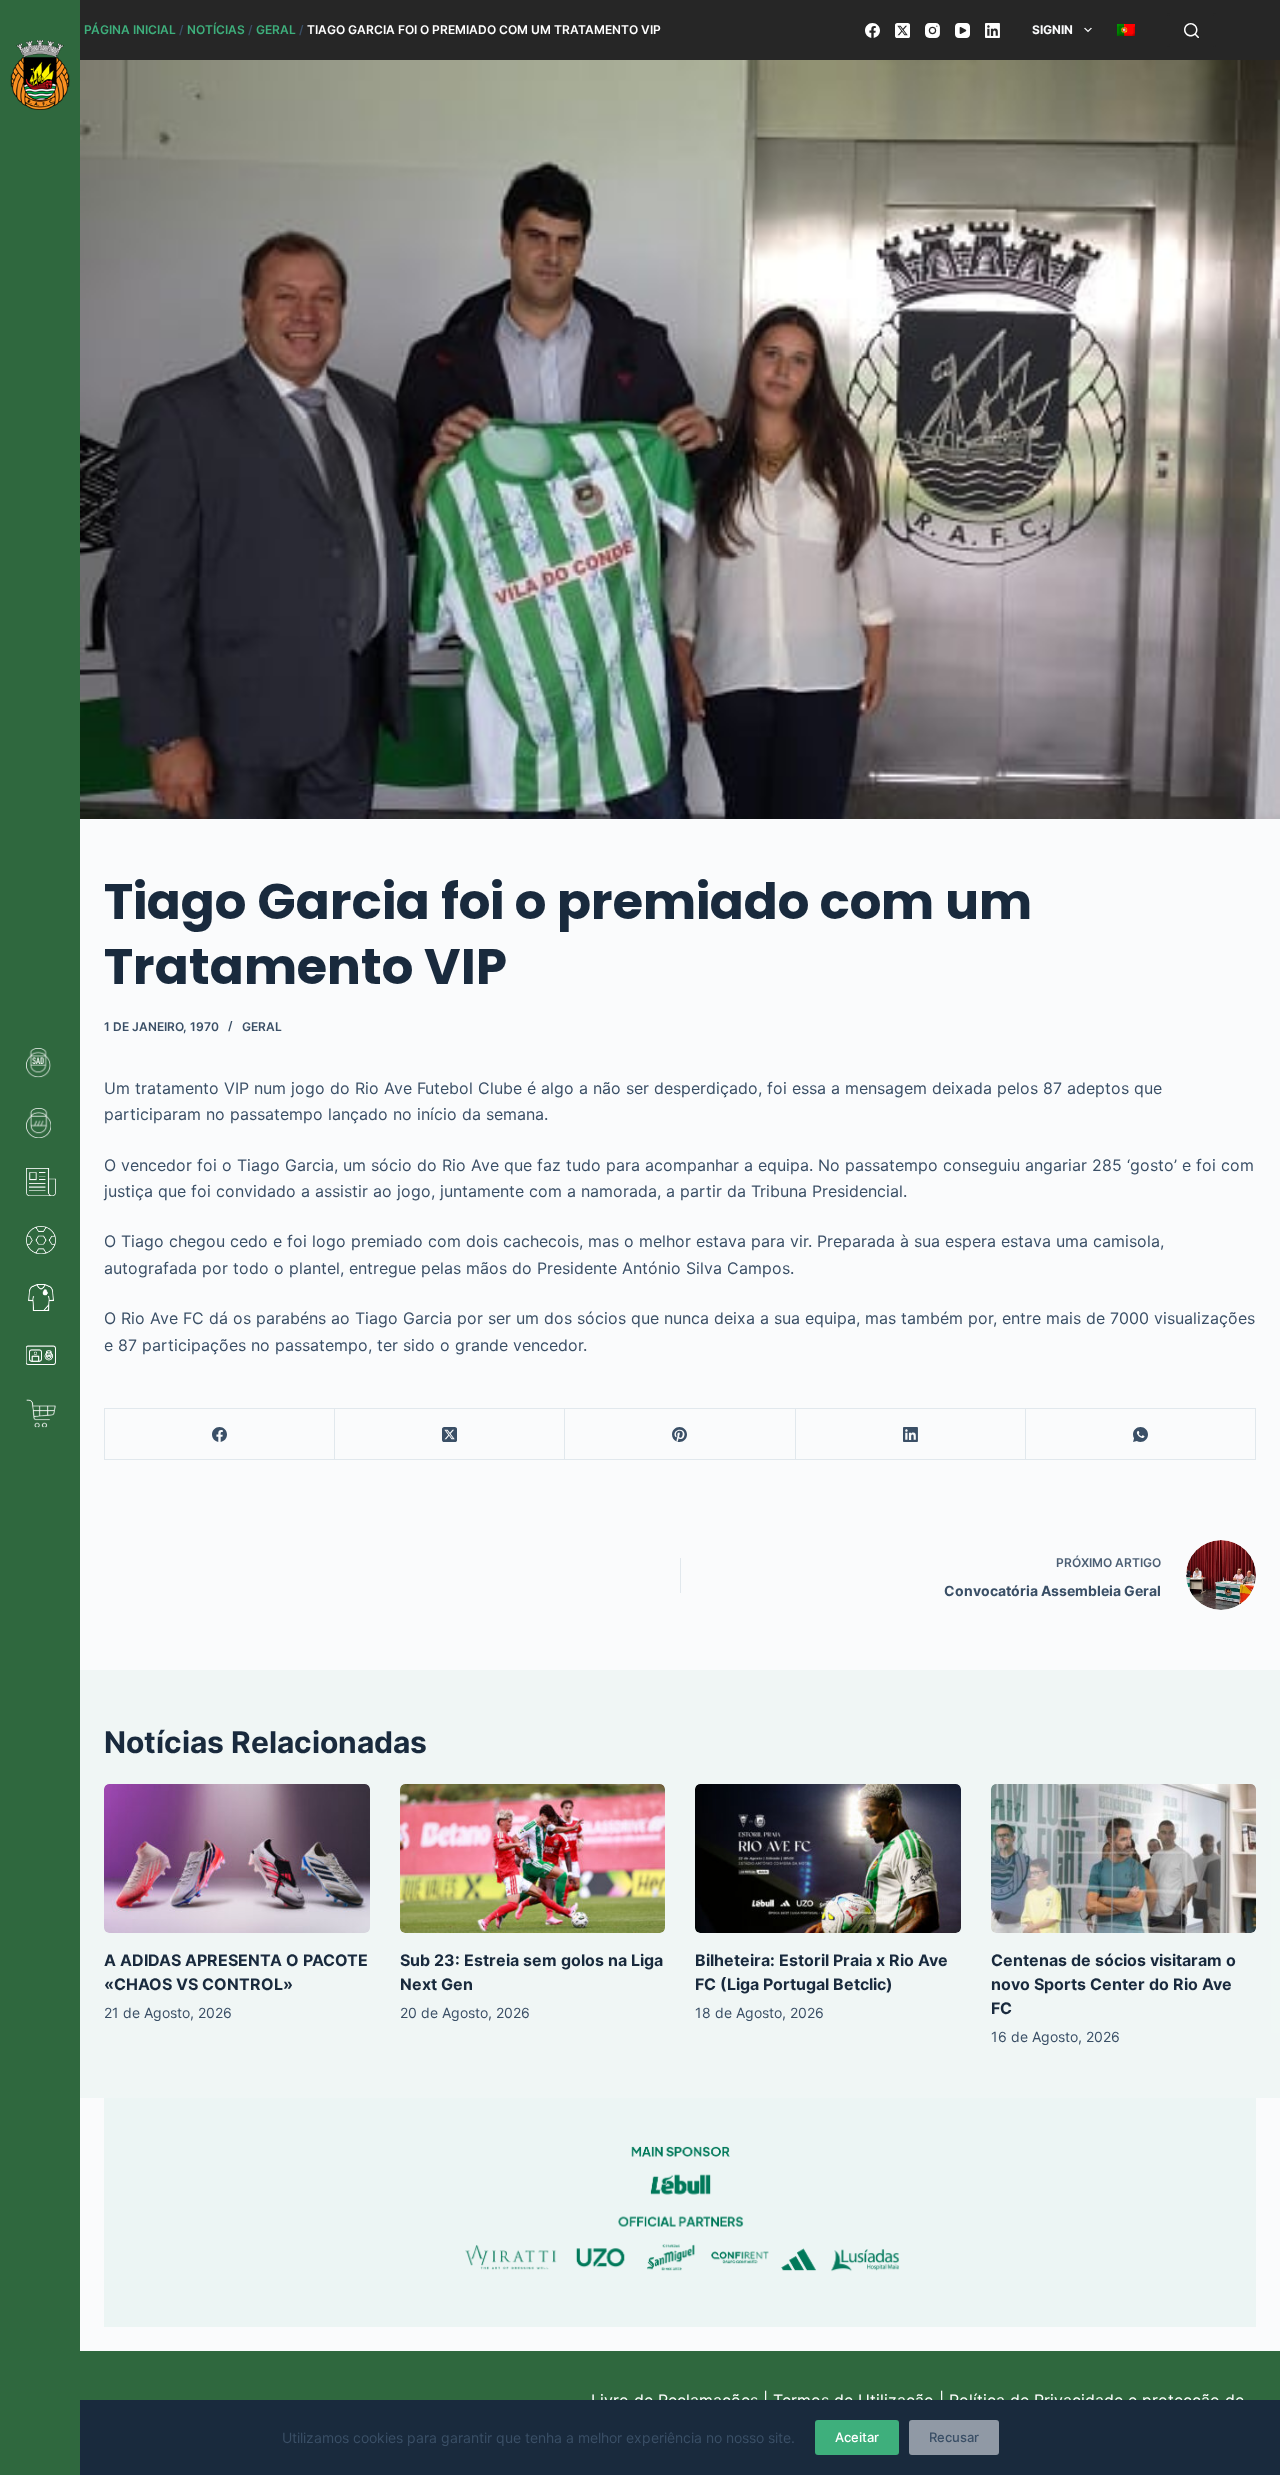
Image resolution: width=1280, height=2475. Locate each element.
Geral (276, 29)
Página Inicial (130, 29)
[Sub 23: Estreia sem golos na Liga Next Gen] (533, 1858)
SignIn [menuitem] (1052, 29)
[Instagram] (932, 30)
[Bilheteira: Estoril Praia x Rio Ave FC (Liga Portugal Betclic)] (828, 1858)
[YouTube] (962, 30)
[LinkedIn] (992, 30)
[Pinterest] (680, 1434)
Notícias (216, 29)
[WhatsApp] (1141, 1434)
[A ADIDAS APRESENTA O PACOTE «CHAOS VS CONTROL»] (237, 1858)
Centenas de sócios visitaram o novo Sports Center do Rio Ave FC (1113, 1984)
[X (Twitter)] (902, 30)
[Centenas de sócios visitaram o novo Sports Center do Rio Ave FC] (1124, 1858)
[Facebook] (872, 30)
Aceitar (857, 2437)
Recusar (954, 2437)
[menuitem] (1125, 30)
